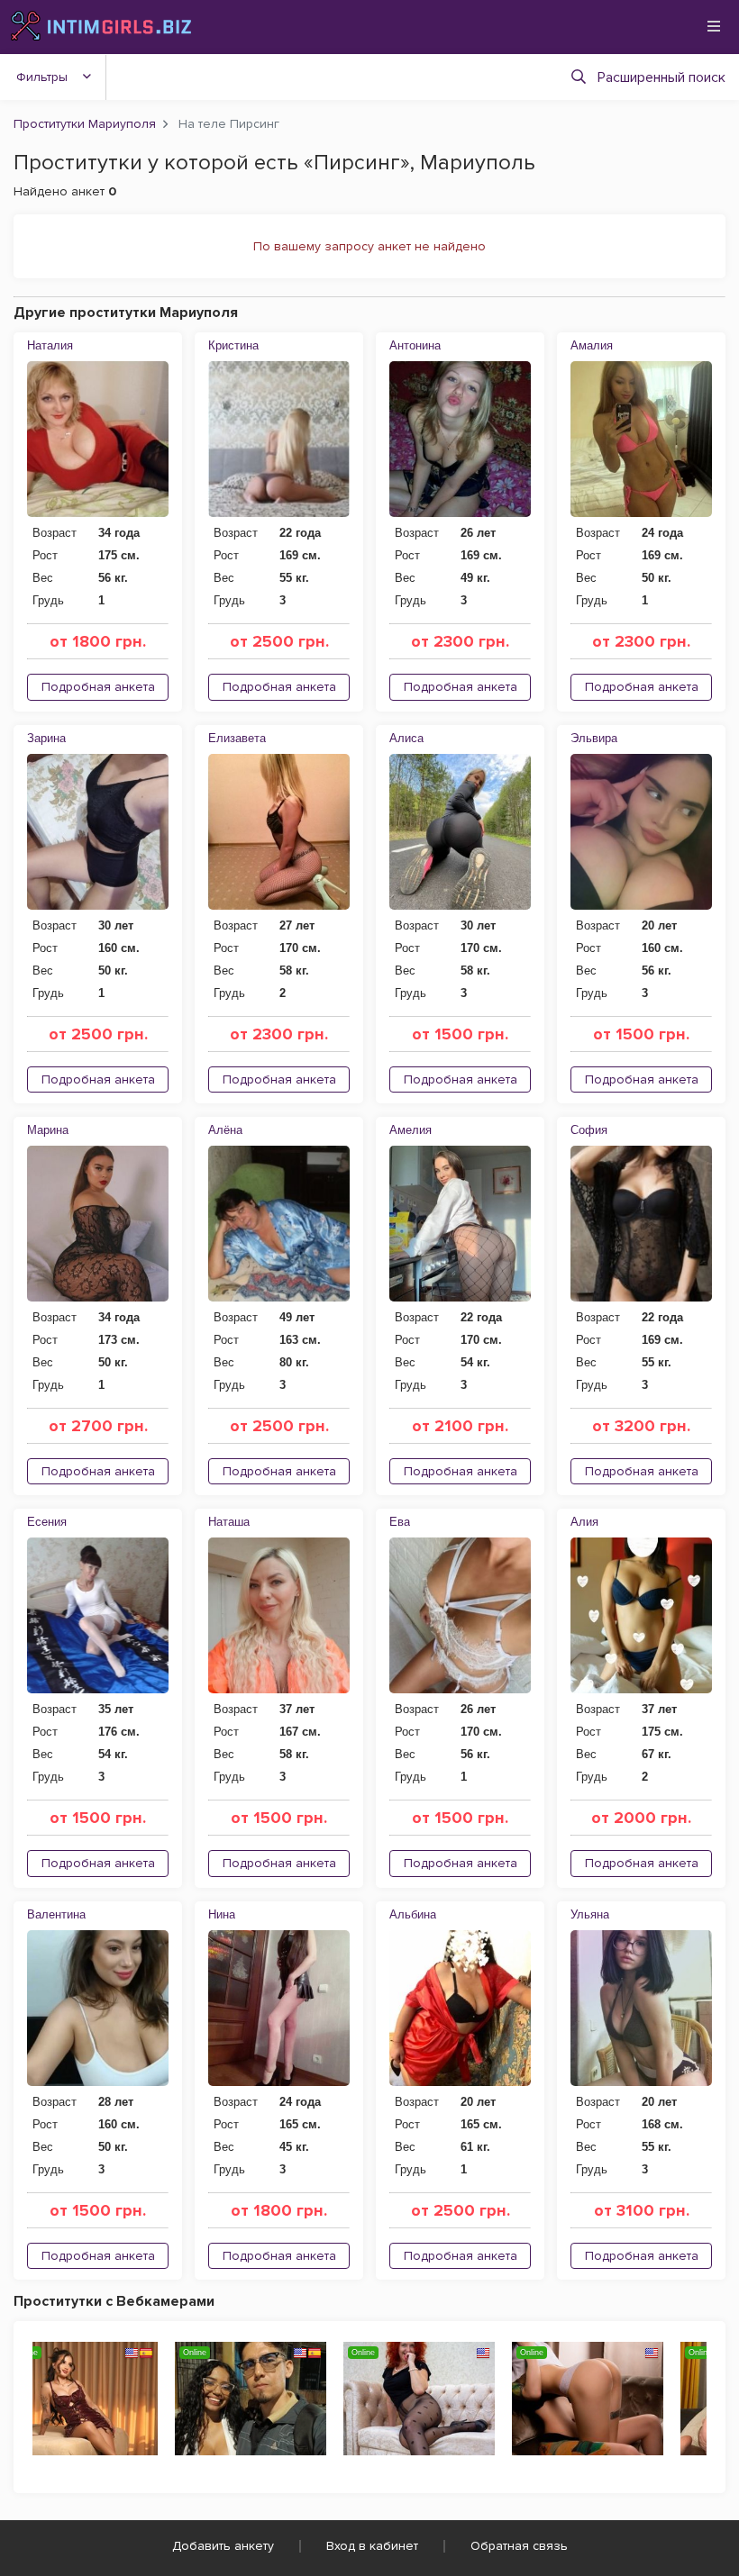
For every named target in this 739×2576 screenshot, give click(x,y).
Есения (47, 1522)
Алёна (225, 1130)
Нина (222, 1914)
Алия (584, 1522)
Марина (48, 1130)
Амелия (411, 1130)
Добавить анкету (223, 2546)
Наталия (50, 345)
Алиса (406, 738)
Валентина (56, 1914)
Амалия (592, 345)
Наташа (229, 1522)
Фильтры (42, 77)
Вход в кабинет (372, 2546)
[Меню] (714, 26)
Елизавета (237, 738)
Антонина (415, 345)
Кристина (233, 345)
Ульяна (590, 1914)
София (589, 1130)
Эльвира (594, 738)
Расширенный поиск (661, 77)
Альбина (413, 1914)
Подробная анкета (98, 687)
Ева (400, 1522)
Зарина (46, 738)
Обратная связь (519, 2546)
